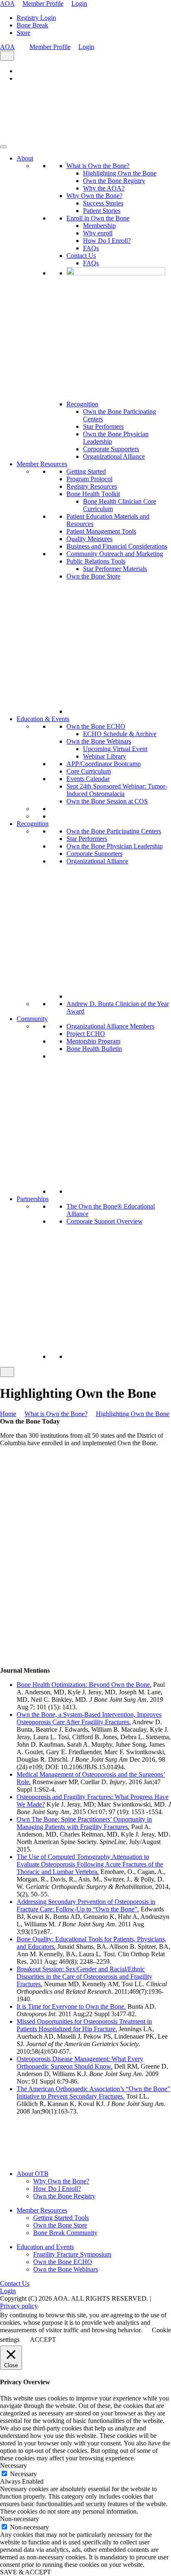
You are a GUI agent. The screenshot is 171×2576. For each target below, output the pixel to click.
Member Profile (43, 4)
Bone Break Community (65, 2233)
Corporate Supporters (111, 449)
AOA (7, 4)
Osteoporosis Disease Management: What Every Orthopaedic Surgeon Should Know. (80, 2063)
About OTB (33, 2174)
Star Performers (103, 426)
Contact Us (81, 256)
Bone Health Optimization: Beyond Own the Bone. (84, 1685)
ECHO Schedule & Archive (120, 734)
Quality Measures (89, 539)
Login (79, 4)
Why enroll (98, 233)
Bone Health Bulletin (94, 1049)
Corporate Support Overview (105, 1221)
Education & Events (43, 719)
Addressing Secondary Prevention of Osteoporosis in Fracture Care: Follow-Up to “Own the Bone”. (86, 1905)
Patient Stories (102, 211)
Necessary (23, 2474)
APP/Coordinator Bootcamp (104, 764)
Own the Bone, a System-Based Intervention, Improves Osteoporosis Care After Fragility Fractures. (89, 1718)
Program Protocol (89, 479)
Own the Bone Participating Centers (114, 831)
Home (8, 1414)
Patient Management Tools (101, 531)
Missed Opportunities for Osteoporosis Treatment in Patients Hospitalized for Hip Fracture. (84, 2025)
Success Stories (103, 203)
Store (23, 33)
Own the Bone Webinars (99, 741)
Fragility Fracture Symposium (72, 2254)
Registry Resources (92, 486)
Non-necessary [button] (20, 2519)
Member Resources (42, 464)
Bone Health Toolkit (93, 494)
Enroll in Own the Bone (98, 218)
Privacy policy (19, 2306)
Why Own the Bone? (94, 196)
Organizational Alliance (114, 456)
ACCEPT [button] (43, 2340)
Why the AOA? (104, 188)
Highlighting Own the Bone (120, 173)
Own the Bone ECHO (96, 726)
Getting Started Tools (61, 2218)
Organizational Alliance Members (110, 1026)
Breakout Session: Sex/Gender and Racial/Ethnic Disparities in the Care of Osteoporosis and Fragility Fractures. (84, 1976)
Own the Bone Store (93, 576)
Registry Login (36, 18)
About (25, 158)
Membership (99, 226)
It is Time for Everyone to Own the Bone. (71, 2006)
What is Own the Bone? (98, 166)
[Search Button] (7, 56)
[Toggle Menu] (3, 147)
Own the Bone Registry (114, 181)
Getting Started (86, 471)
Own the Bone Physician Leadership (115, 846)
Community (32, 1019)
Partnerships (33, 1199)
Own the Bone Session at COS (107, 801)
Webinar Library (105, 756)
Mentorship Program (93, 1041)
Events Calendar (88, 779)
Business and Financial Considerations (117, 546)
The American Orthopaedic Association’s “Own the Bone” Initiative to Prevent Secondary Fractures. (93, 2093)
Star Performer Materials (115, 569)
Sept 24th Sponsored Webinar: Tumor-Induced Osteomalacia (117, 790)
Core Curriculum (89, 771)
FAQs (91, 248)
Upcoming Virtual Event (115, 749)
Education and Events (45, 2247)
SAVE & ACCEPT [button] (26, 2572)
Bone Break (32, 25)
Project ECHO (86, 1034)
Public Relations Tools (96, 561)
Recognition (82, 404)
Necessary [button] (13, 2466)
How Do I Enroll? (107, 241)
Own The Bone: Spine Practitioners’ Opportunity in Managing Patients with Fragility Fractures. (84, 1823)
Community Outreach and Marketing (115, 554)
